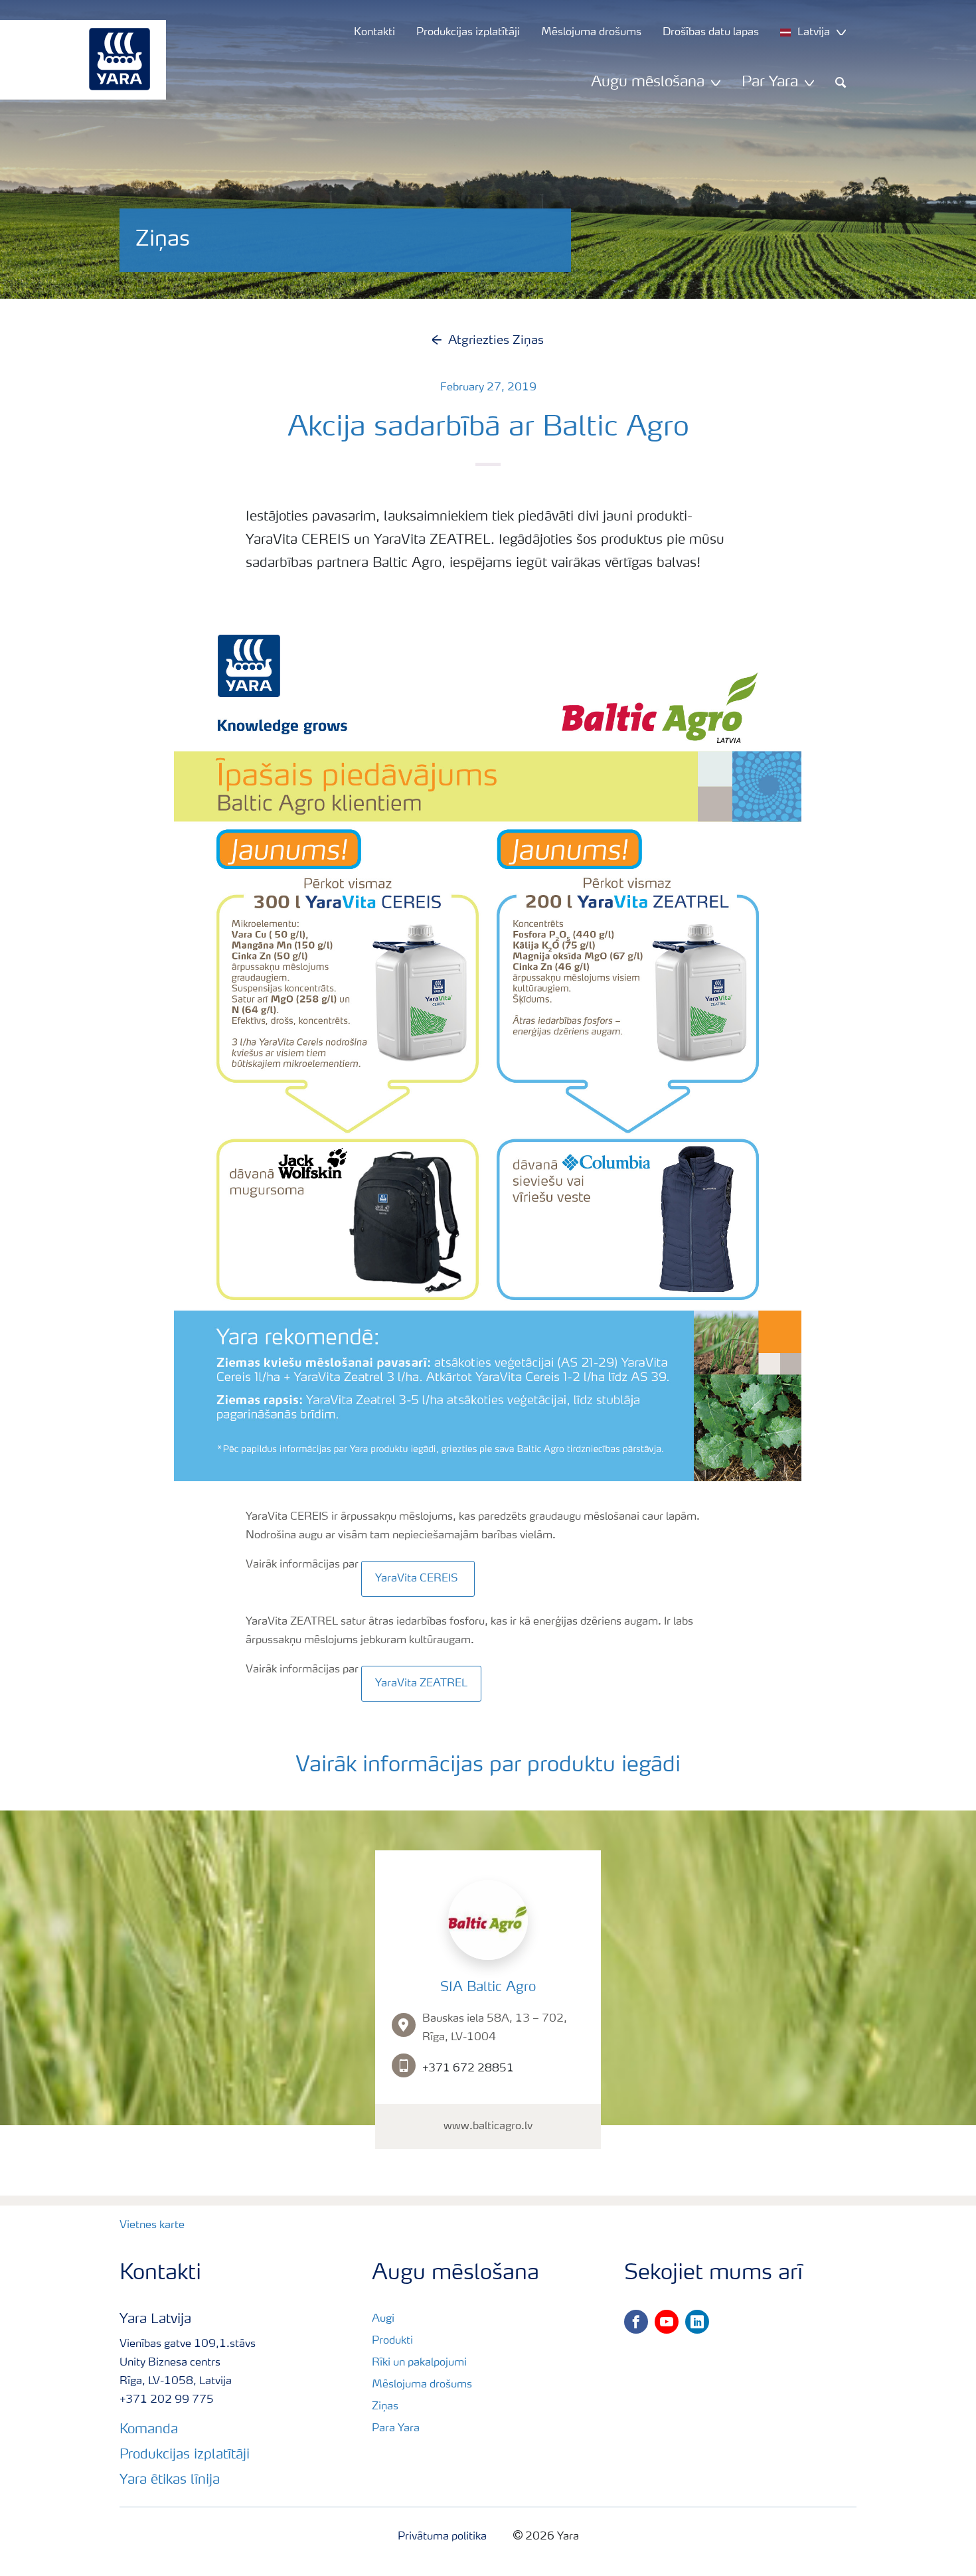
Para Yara (396, 2429)
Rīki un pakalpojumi (419, 2363)
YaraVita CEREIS (418, 1579)
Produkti (392, 2341)
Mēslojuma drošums (422, 2385)
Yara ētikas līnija (170, 2480)
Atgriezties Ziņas (496, 341)
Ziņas (385, 2407)
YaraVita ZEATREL (421, 1684)
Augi (383, 2319)
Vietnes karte (152, 2225)
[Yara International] (76, 60)
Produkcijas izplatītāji (185, 2455)
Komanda (149, 2430)
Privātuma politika (442, 2537)
